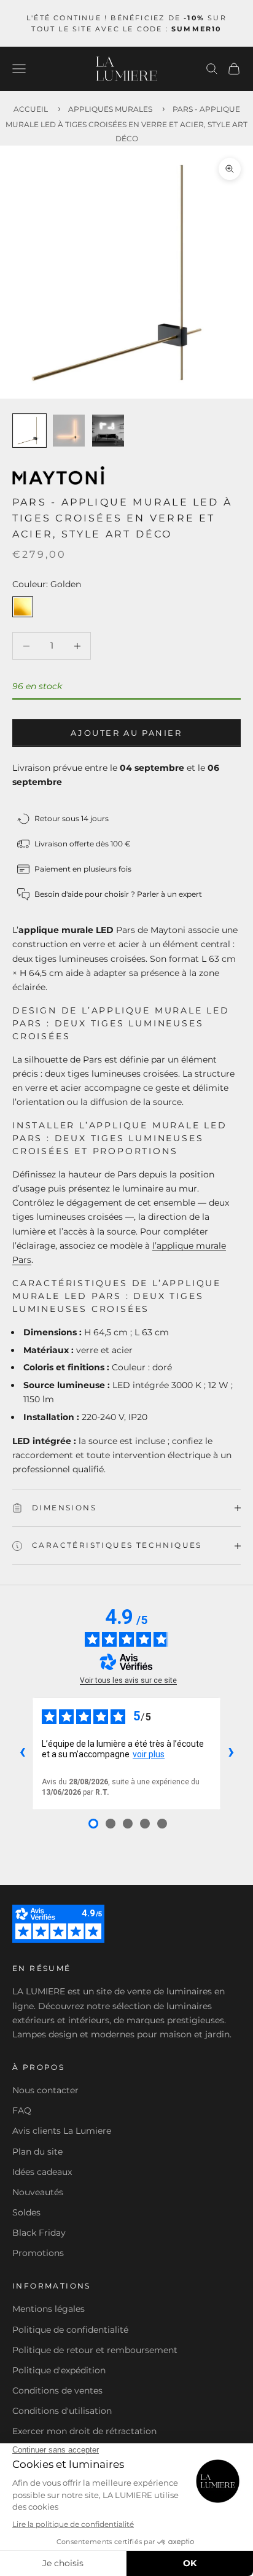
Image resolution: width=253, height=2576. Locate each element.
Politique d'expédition (59, 2370)
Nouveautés (38, 2192)
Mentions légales (49, 2309)
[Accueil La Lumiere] (126, 69)
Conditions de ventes (57, 2391)
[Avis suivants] (231, 1754)
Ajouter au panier (126, 733)
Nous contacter (45, 2090)
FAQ (22, 2110)
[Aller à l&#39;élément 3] (108, 431)
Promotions (38, 2253)
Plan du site (37, 2152)
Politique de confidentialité (70, 2330)
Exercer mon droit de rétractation (84, 2431)
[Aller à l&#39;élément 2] (69, 431)
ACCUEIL (31, 109)
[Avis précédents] (22, 1754)
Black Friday (39, 2233)
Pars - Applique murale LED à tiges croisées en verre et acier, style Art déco (126, 123)
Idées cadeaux (42, 2172)
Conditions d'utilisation (62, 2411)
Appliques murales (110, 109)
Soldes (26, 2212)
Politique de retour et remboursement (95, 2350)
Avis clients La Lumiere (62, 2131)
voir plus (149, 1754)
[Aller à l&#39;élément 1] (29, 431)
